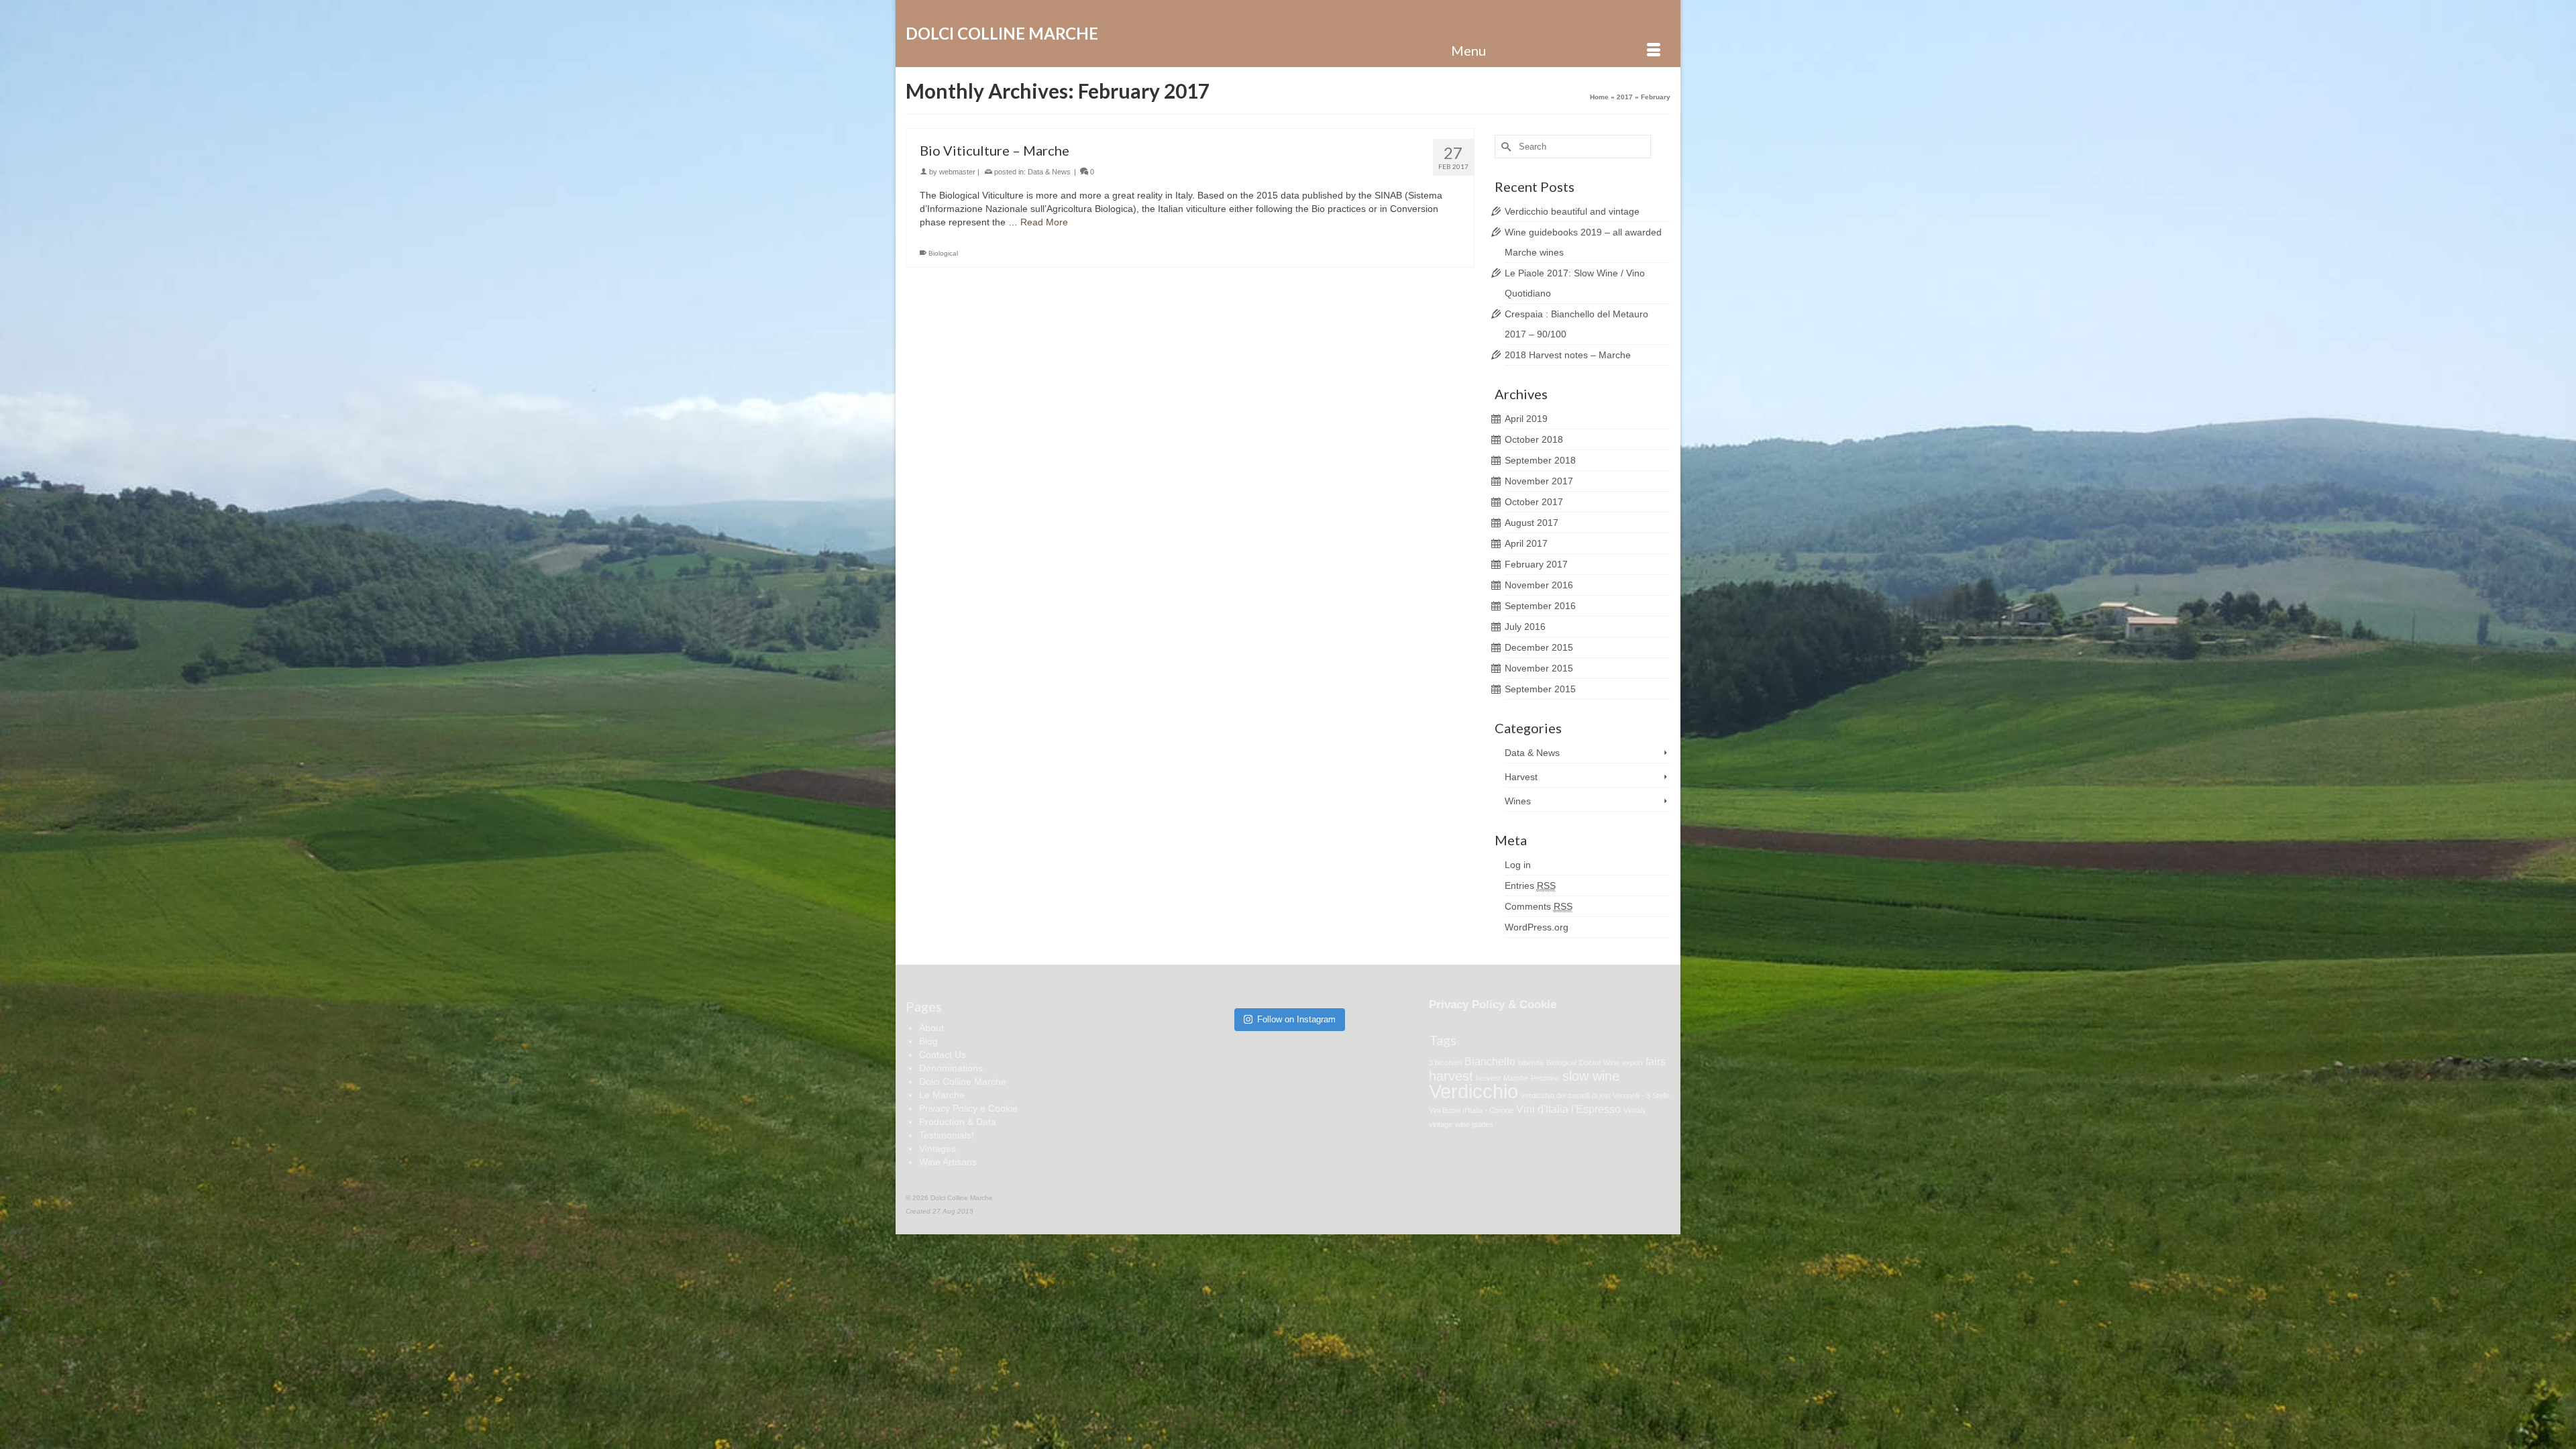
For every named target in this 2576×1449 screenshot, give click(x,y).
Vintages (937, 1148)
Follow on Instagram (1296, 1019)
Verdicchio (1473, 1091)
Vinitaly (1635, 1110)
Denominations (951, 1068)
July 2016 (1525, 627)
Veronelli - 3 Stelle (1641, 1095)
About (931, 1028)
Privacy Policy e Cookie (968, 1108)
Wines (1518, 801)
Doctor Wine (1599, 1063)
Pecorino (1545, 1078)
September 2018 (1540, 460)
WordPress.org (1537, 927)
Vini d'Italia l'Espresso (1568, 1109)
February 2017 (1536, 564)
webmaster (957, 172)
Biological (943, 253)
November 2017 (1539, 481)
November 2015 (1539, 668)
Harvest (1521, 777)
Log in (1518, 865)
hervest (1488, 1078)
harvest (1451, 1076)
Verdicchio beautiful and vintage (1572, 211)
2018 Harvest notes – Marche (1568, 355)
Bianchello (1490, 1061)
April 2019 (1526, 419)
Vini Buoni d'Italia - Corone (1471, 1110)
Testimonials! (947, 1135)
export (1632, 1063)
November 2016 (1539, 585)
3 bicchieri (1445, 1063)
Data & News (1049, 172)
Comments (1539, 906)
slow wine (1591, 1076)
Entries (1530, 885)
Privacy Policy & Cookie (1493, 1005)
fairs (1656, 1061)
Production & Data (958, 1122)
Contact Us (943, 1055)
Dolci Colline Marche (1002, 33)
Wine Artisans (948, 1162)
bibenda (1531, 1063)
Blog (928, 1041)
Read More (1044, 222)
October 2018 (1534, 439)
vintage (1441, 1124)
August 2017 (1532, 523)
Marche (1516, 1078)
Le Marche (942, 1095)
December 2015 (1539, 647)
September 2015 (1540, 689)
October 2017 (1534, 502)
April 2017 (1526, 543)
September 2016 (1540, 606)
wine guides (1474, 1124)
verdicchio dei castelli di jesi (1565, 1095)
